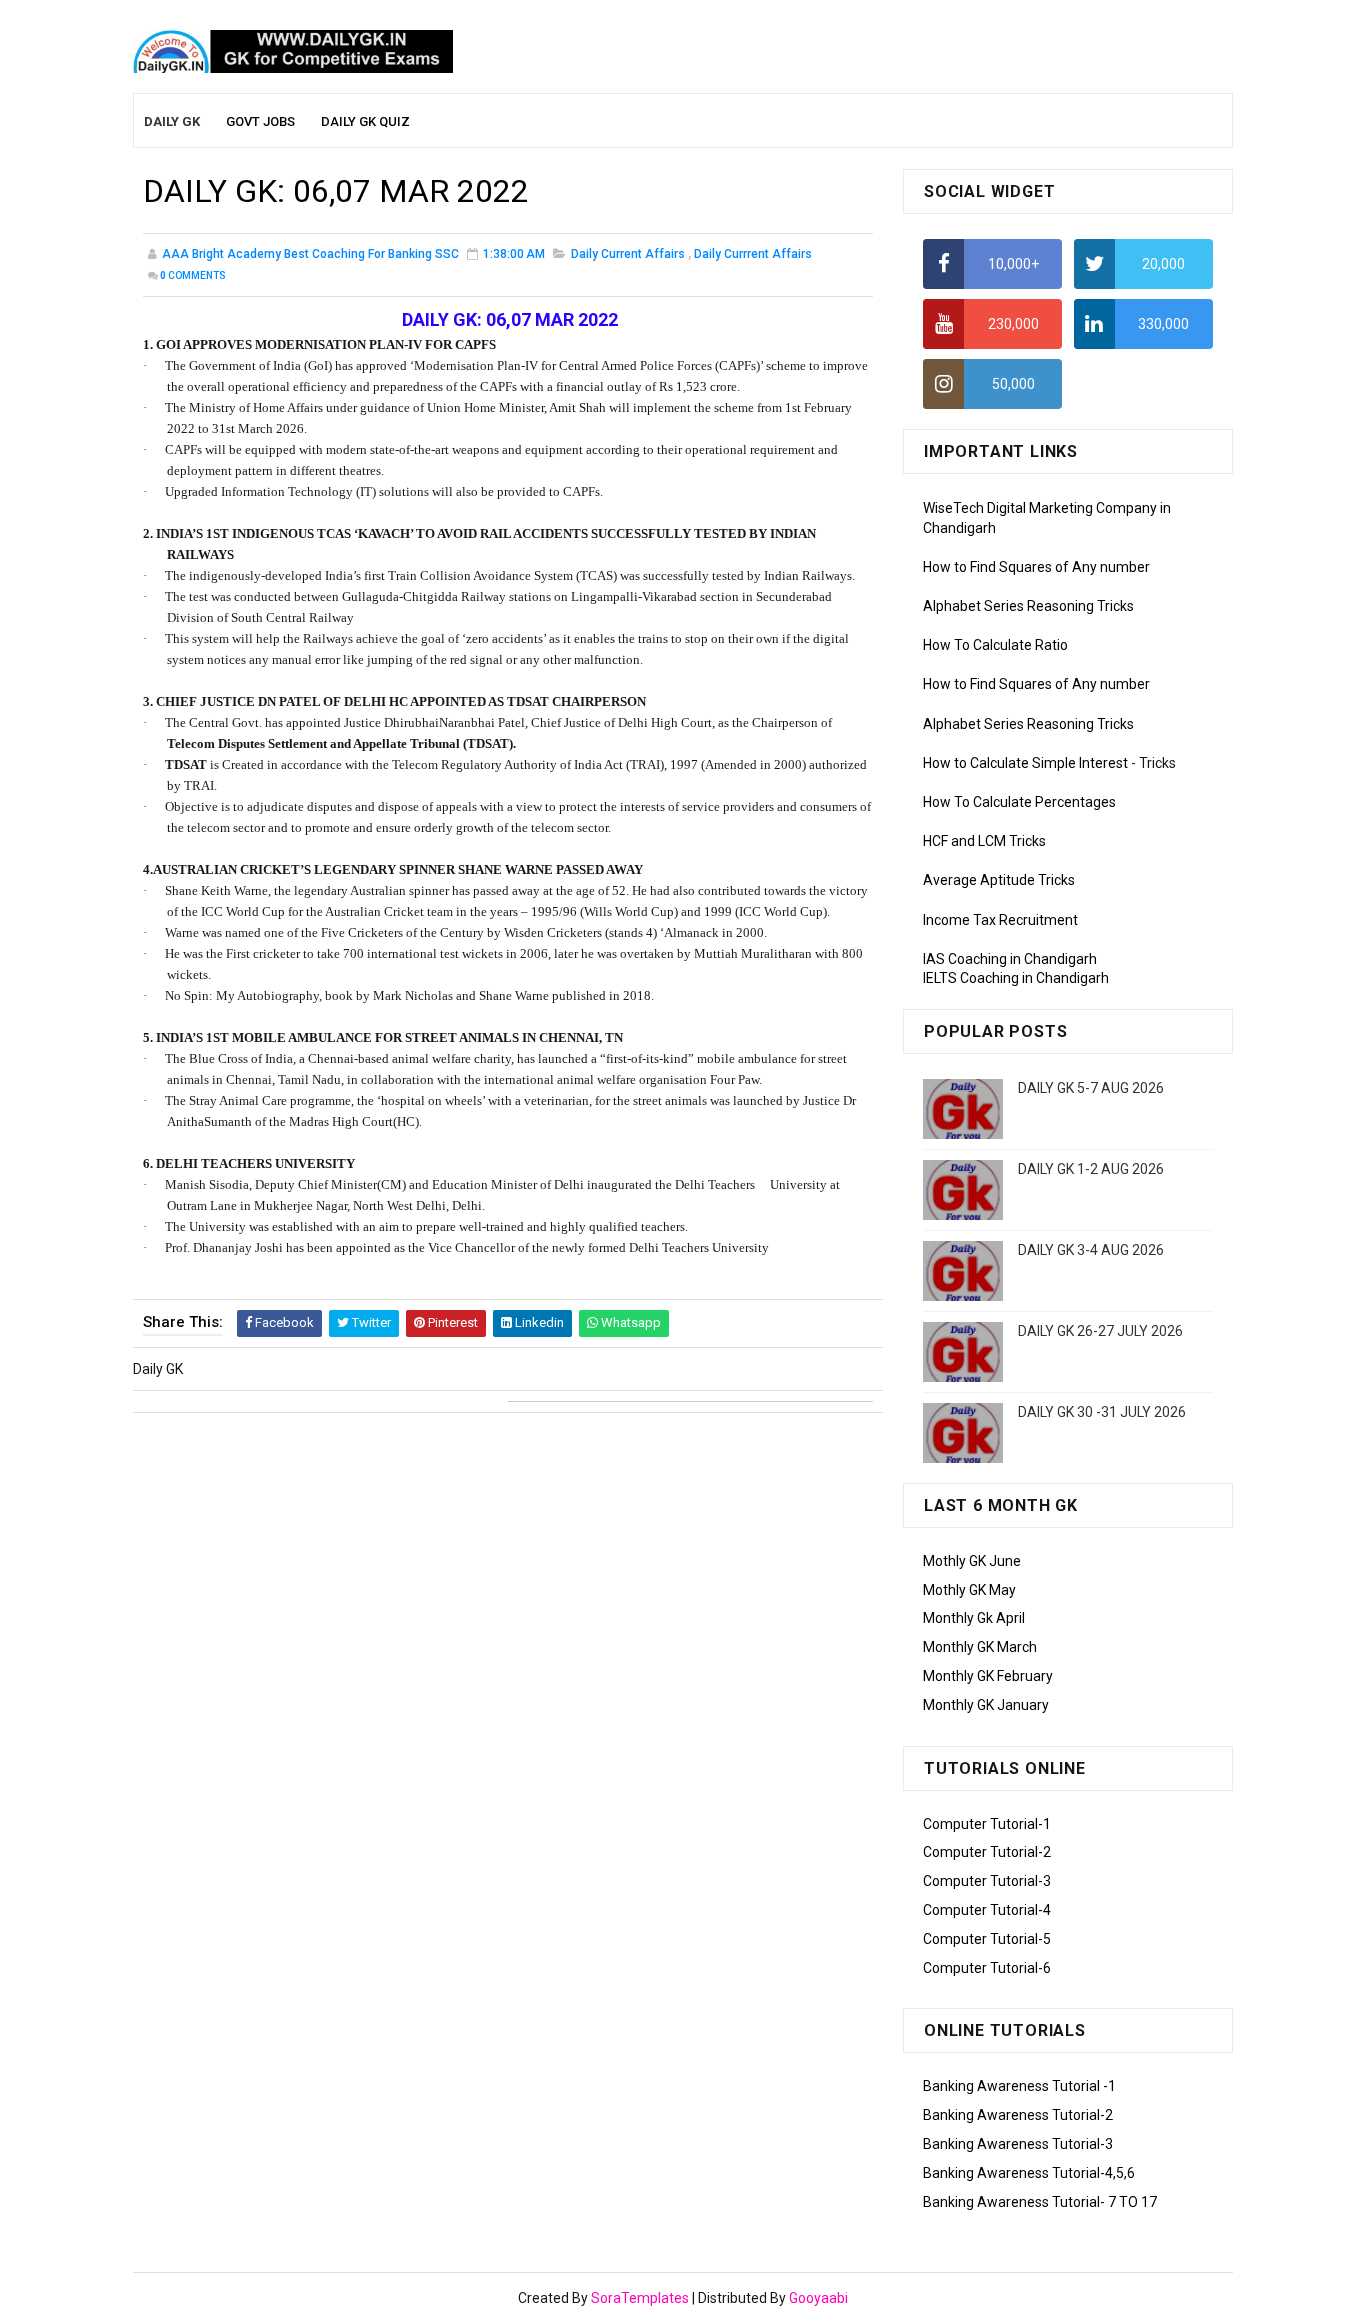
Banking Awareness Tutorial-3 (1018, 2144)
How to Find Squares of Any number (1036, 567)
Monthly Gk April (974, 1618)
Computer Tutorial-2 (987, 1852)
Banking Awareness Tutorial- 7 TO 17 (1040, 2202)
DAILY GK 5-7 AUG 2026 (1091, 1088)
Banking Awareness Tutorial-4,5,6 (1029, 2173)
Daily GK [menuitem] (172, 121)
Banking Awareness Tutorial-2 (1018, 2115)
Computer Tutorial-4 (987, 1910)
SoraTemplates (640, 2298)
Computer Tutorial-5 (987, 1939)
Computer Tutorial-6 (987, 1968)
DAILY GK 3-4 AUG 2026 (1091, 1250)
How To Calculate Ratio (995, 645)
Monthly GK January (986, 1705)
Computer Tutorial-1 (987, 1824)
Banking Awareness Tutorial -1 (1019, 2086)
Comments (193, 275)
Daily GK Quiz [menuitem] (365, 121)
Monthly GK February (988, 1676)
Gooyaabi (818, 2298)
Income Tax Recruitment (1000, 920)
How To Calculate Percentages (1019, 802)
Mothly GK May (969, 1590)
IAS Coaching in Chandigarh (1010, 959)
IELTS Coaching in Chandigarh (1016, 978)
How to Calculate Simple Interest (1025, 763)
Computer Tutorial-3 (987, 1881)
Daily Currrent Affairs (753, 254)
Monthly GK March (980, 1647)
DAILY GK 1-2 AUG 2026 (1091, 1169)
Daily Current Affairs (628, 254)
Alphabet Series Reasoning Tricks (1028, 606)
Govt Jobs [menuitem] (260, 121)
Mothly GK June (972, 1561)
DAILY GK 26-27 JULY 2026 (1100, 1331)
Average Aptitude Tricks (999, 880)
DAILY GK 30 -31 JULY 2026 (1102, 1412)
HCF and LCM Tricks (984, 841)
